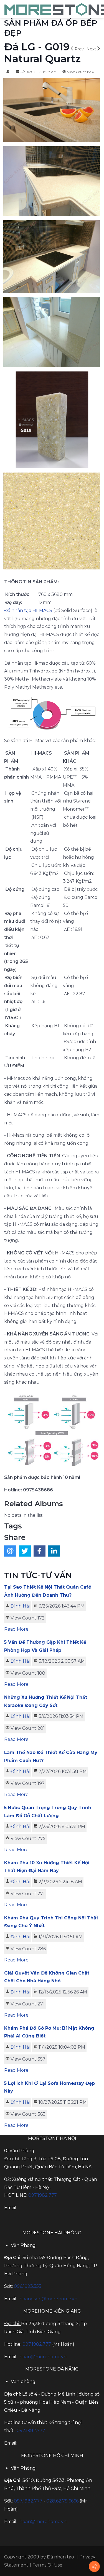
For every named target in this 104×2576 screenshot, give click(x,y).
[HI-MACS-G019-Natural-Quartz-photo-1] (52, 333)
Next (91, 49)
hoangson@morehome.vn (48, 2299)
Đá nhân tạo (60, 2557)
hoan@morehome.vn (43, 2357)
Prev (79, 49)
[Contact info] (94, 2567)
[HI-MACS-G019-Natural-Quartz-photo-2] (52, 257)
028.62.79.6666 (62, 2501)
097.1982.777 (37, 2344)
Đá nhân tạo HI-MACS (28, 611)
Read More (16, 1629)
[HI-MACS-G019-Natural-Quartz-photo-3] (52, 182)
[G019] (52, 421)
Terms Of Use (47, 2565)
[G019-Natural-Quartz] (52, 522)
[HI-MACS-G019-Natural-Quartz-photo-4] (52, 111)
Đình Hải (20, 1606)
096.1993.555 (28, 2286)
